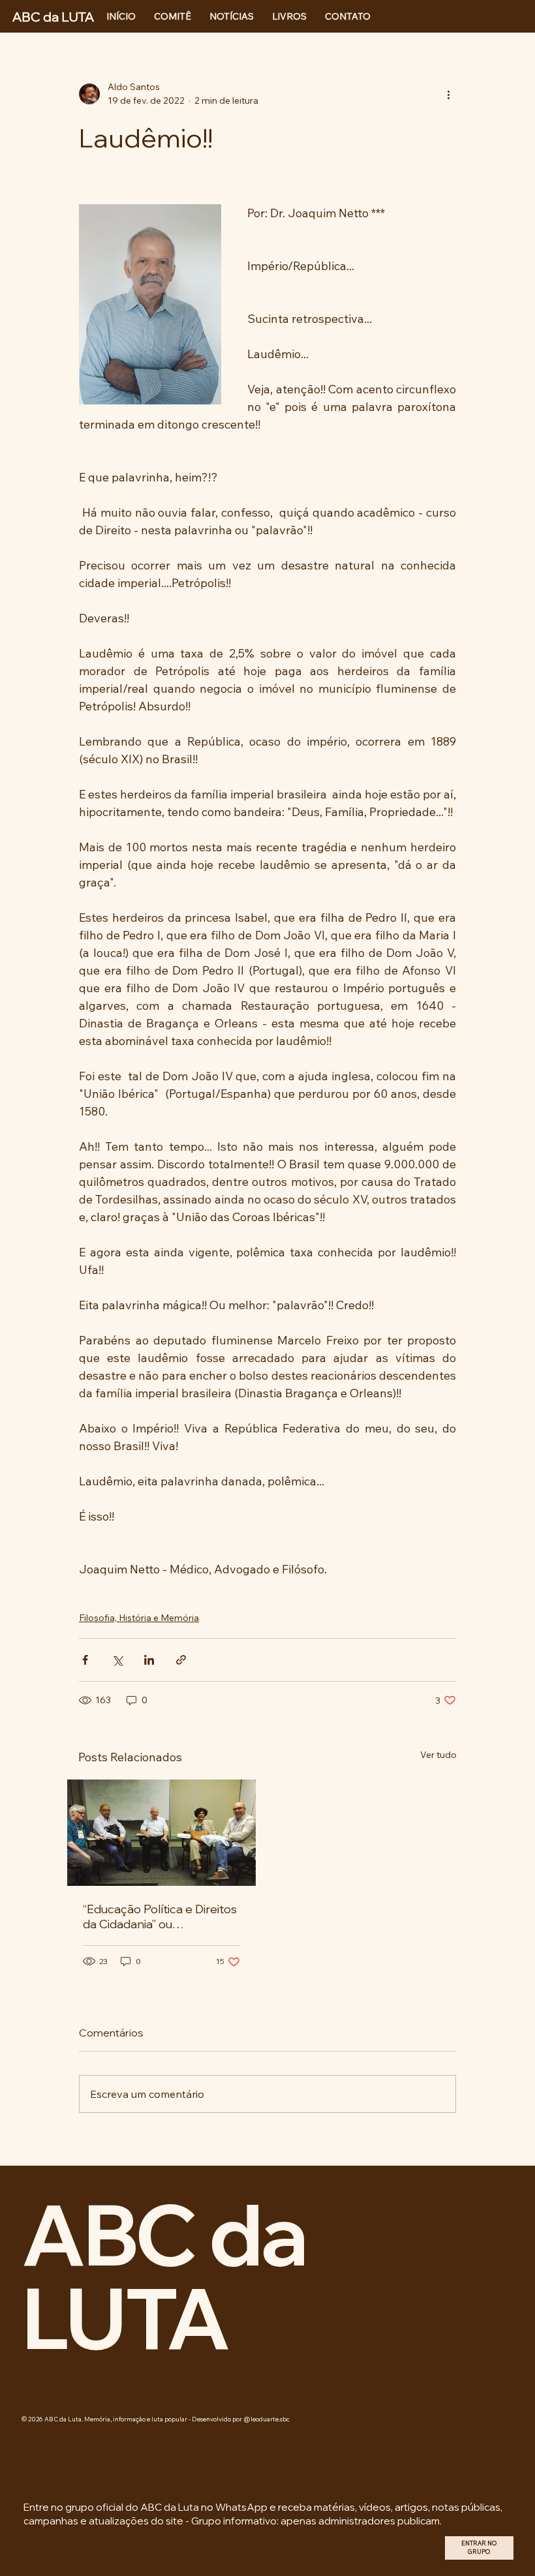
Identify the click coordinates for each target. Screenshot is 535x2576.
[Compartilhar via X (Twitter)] (117, 1660)
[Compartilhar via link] (181, 1660)
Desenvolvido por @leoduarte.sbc (241, 2419)
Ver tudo (438, 1755)
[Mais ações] (448, 94)
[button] (479, 2548)
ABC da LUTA (164, 2276)
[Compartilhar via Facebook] (85, 1660)
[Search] (378, 16)
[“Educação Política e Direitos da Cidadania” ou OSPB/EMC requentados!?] (161, 1833)
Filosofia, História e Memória (139, 1618)
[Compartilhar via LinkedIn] (149, 1660)
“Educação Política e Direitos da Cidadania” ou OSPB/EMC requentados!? (160, 1917)
